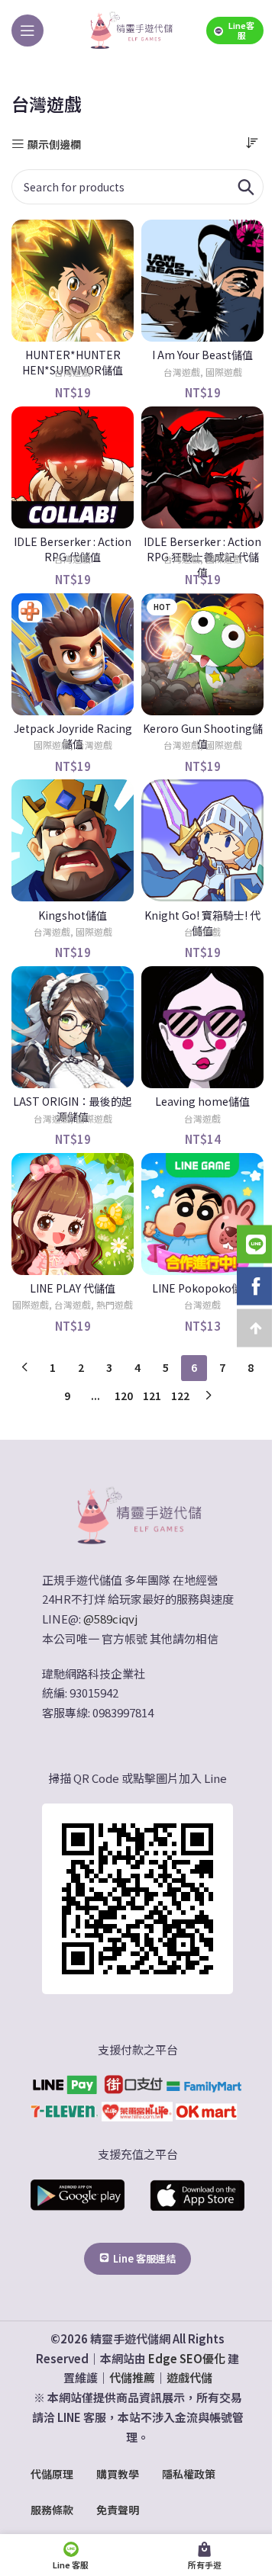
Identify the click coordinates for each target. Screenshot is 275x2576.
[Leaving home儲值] (202, 1027)
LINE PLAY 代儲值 (73, 1288)
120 (124, 1396)
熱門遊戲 (115, 1304)
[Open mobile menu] (27, 31)
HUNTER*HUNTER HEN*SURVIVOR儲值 (73, 362)
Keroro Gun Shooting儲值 (203, 736)
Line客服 (241, 30)
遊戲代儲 (189, 2377)
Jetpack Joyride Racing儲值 (73, 736)
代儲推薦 (132, 2377)
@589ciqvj (110, 1619)
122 (180, 1396)
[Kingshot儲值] (73, 840)
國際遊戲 (224, 372)
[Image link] (137, 1514)
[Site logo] (131, 29)
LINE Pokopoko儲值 (202, 1288)
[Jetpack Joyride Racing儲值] (73, 654)
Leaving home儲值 (202, 1101)
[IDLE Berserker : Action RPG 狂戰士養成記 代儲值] (202, 467)
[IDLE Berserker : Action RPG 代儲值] (73, 467)
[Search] (246, 187)
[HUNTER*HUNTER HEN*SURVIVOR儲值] (73, 281)
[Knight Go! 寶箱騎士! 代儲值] (202, 840)
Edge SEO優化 (187, 2358)
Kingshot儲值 (73, 915)
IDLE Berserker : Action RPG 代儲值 (73, 549)
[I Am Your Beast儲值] (202, 281)
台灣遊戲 (73, 372)
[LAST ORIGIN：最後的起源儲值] (73, 1027)
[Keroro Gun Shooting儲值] (202, 654)
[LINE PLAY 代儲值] (73, 1214)
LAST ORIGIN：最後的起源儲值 (73, 1109)
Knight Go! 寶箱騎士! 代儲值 (202, 923)
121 (152, 1396)
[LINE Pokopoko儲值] (202, 1214)
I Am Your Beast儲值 (202, 355)
